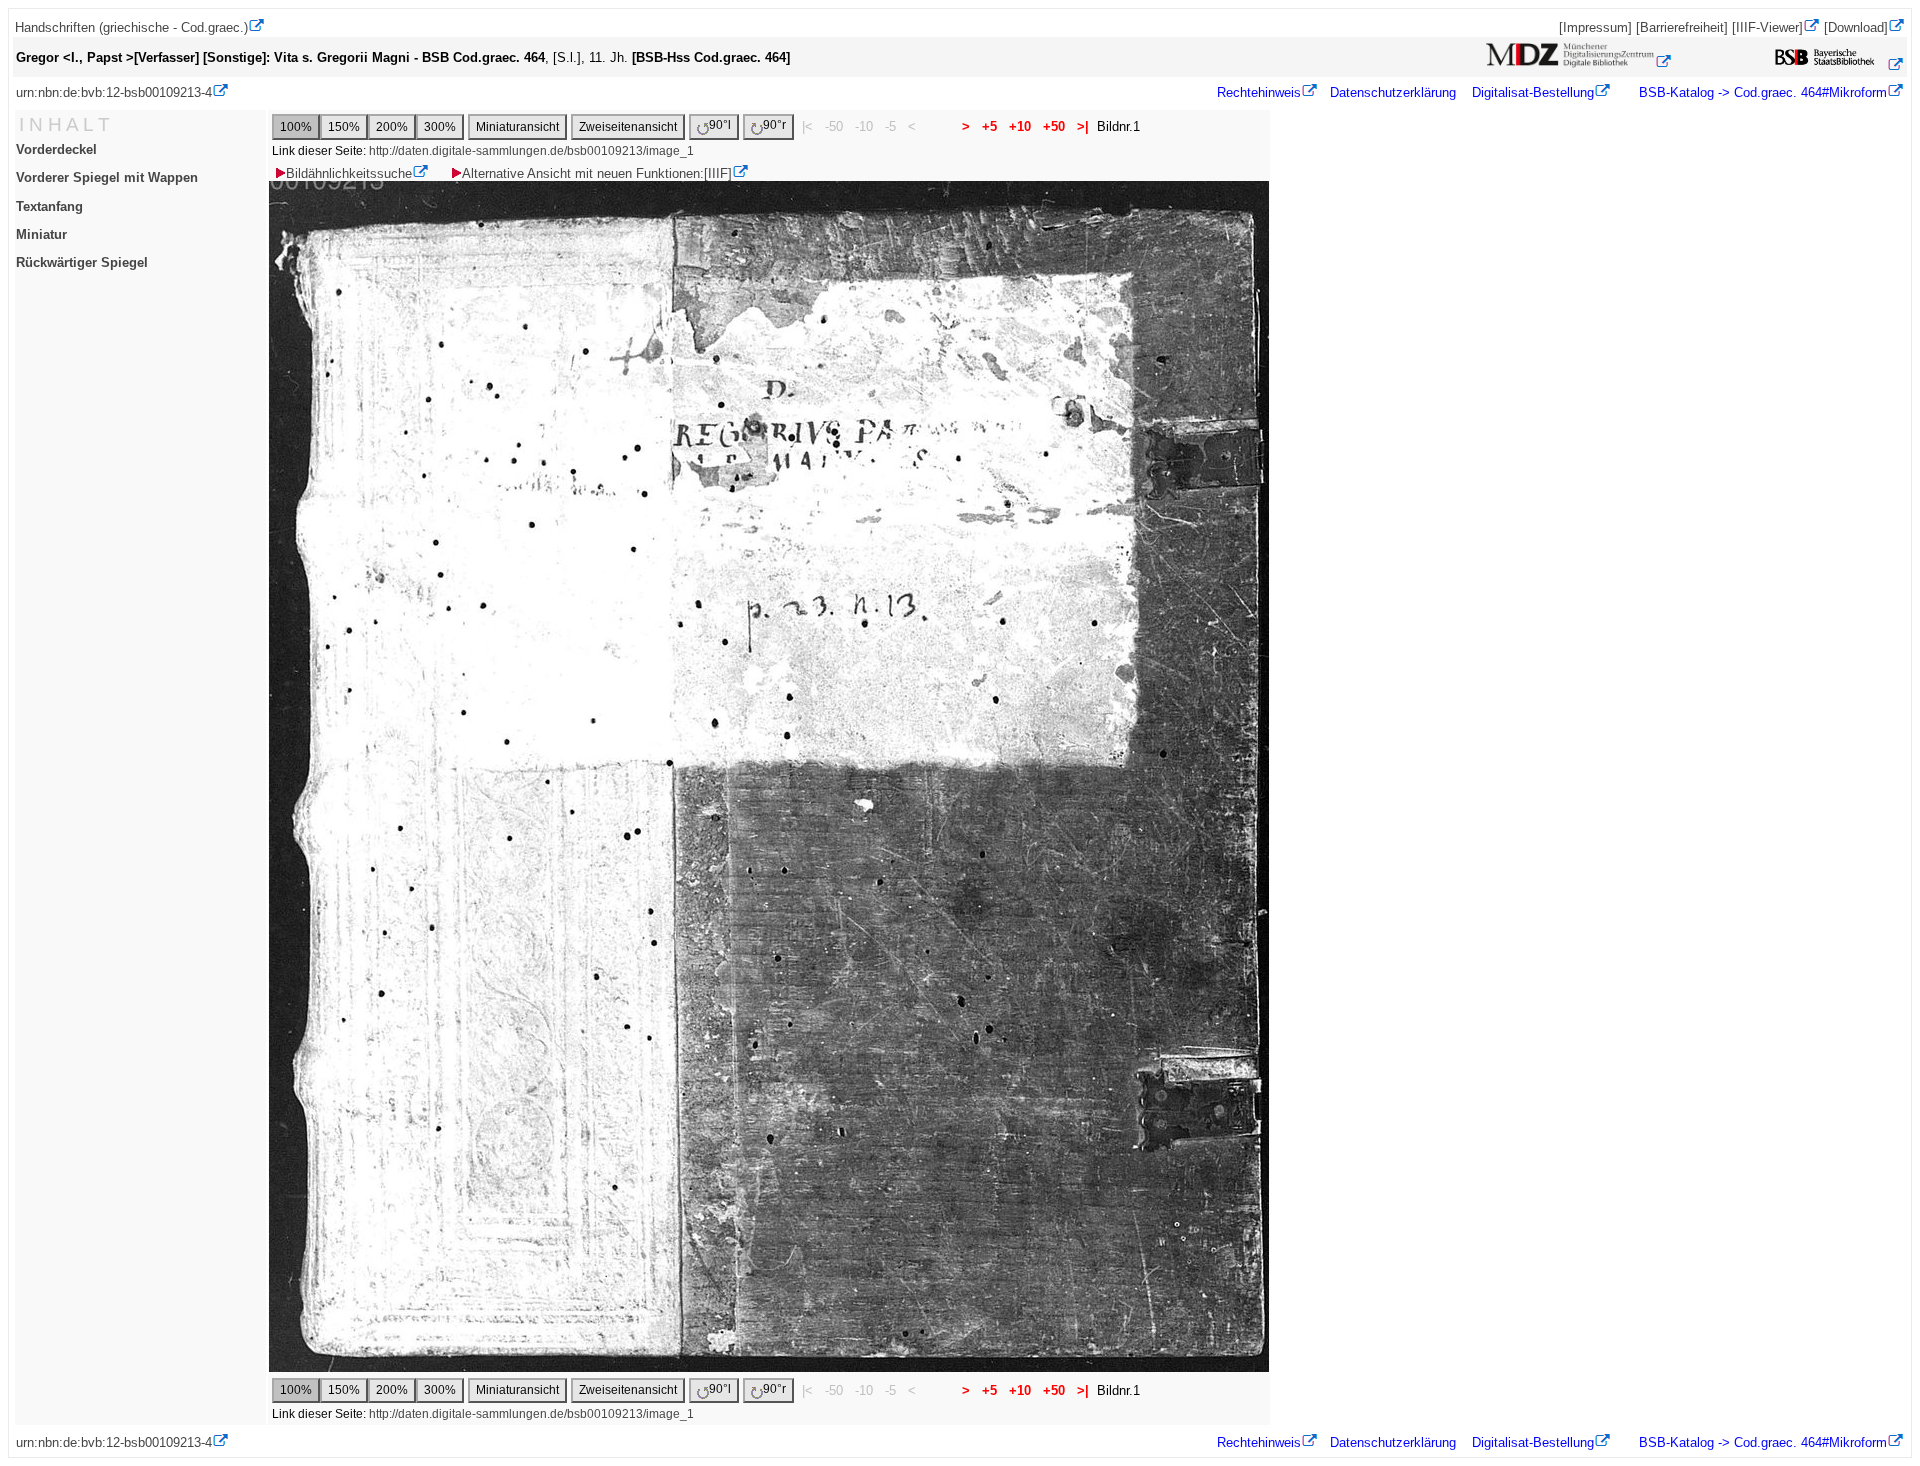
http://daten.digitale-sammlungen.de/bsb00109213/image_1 (531, 151)
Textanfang (49, 206)
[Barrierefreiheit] (1682, 27)
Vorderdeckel (56, 149)
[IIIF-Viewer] (1767, 27)
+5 (989, 126)
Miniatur (41, 234)
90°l (720, 125)
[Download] (1856, 27)
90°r (774, 125)
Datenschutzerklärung (1393, 92)
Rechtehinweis (1259, 92)
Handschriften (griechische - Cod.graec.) (131, 27)
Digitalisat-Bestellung (1533, 92)
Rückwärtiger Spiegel (82, 262)
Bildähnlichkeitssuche (349, 173)
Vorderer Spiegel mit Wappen (107, 177)
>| (1083, 126)
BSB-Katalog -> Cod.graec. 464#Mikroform (1761, 92)
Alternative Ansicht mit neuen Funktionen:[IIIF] (597, 173)
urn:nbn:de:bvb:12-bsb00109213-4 (114, 92)
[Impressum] (1595, 27)
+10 (1020, 126)
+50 (1054, 126)
